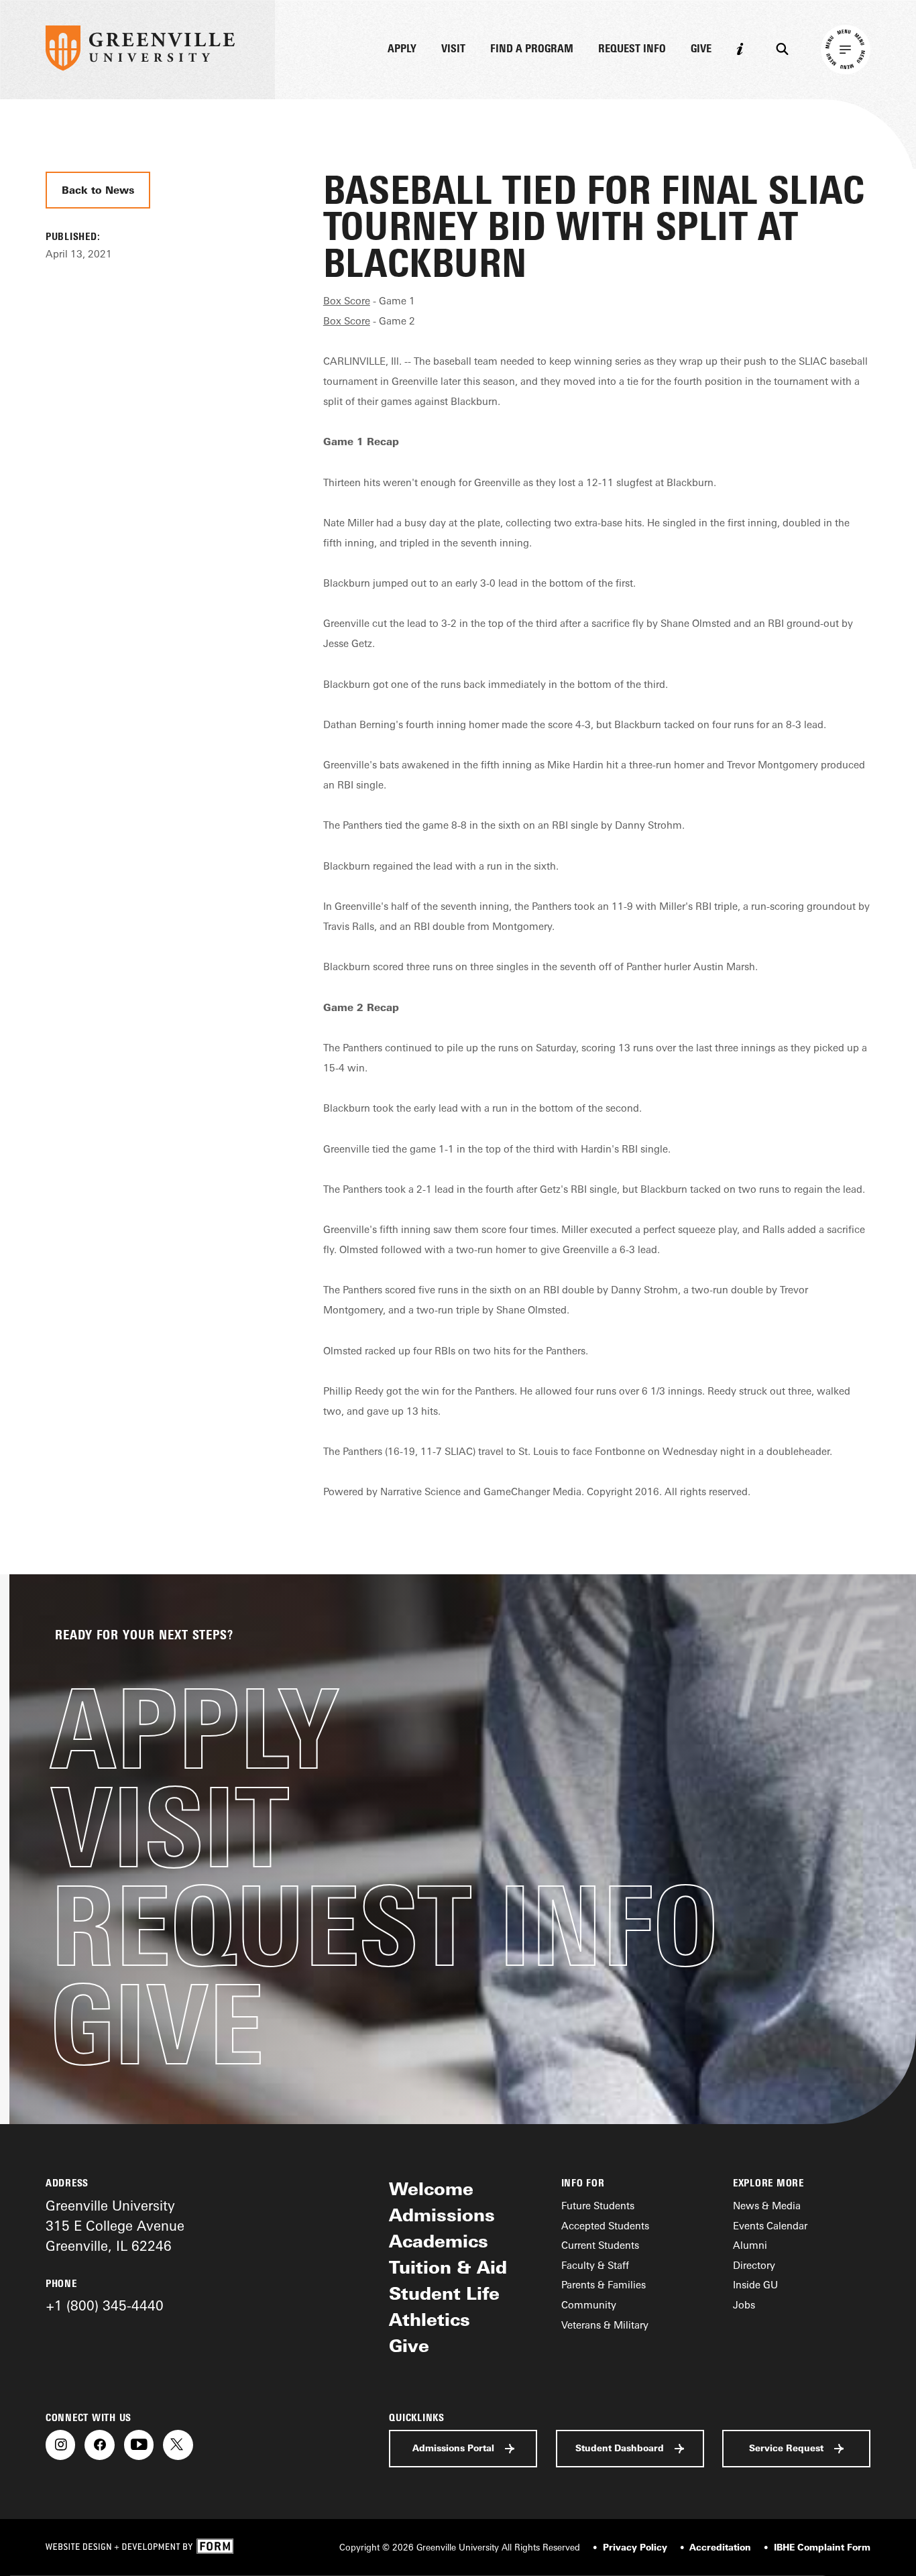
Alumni (750, 2245)
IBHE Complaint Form (822, 2547)
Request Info (632, 49)
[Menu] (846, 50)
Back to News (98, 190)
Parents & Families (604, 2285)
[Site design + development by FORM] (139, 2547)
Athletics (430, 2319)
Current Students (600, 2245)
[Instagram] (60, 2445)
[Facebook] (99, 2445)
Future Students (598, 2206)
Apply (402, 49)
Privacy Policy (635, 2547)
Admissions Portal (453, 2448)
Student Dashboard (620, 2448)
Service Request (786, 2448)
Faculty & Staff (595, 2265)
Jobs (744, 2305)
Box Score (347, 301)
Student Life (444, 2293)
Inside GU (755, 2285)
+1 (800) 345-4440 (105, 2305)
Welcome (431, 2188)
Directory (754, 2265)
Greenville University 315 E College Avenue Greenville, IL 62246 (115, 2226)
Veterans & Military (605, 2325)
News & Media (767, 2206)
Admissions (442, 2215)
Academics (439, 2241)
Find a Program (532, 49)
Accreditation (720, 2547)
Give (701, 49)
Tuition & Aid (448, 2267)
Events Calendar (770, 2226)
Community (589, 2305)
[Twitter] (178, 2445)
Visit (453, 49)
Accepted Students (605, 2226)
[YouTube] (139, 2445)
